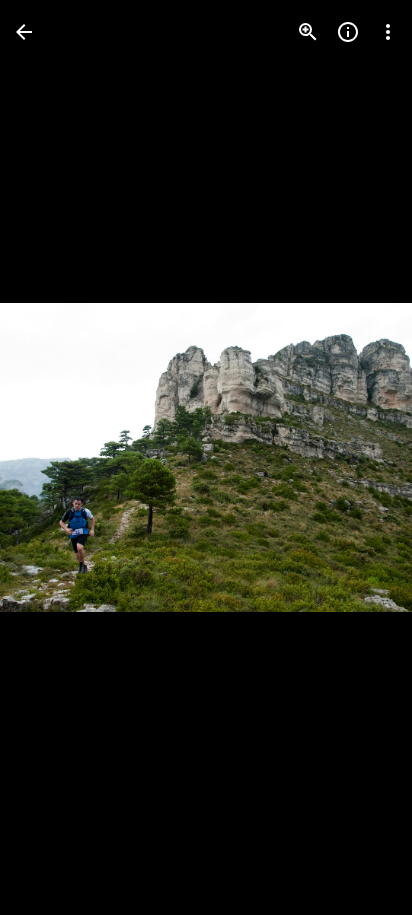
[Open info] (348, 32)
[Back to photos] (24, 32)
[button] (56, 458)
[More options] (388, 32)
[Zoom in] (308, 32)
